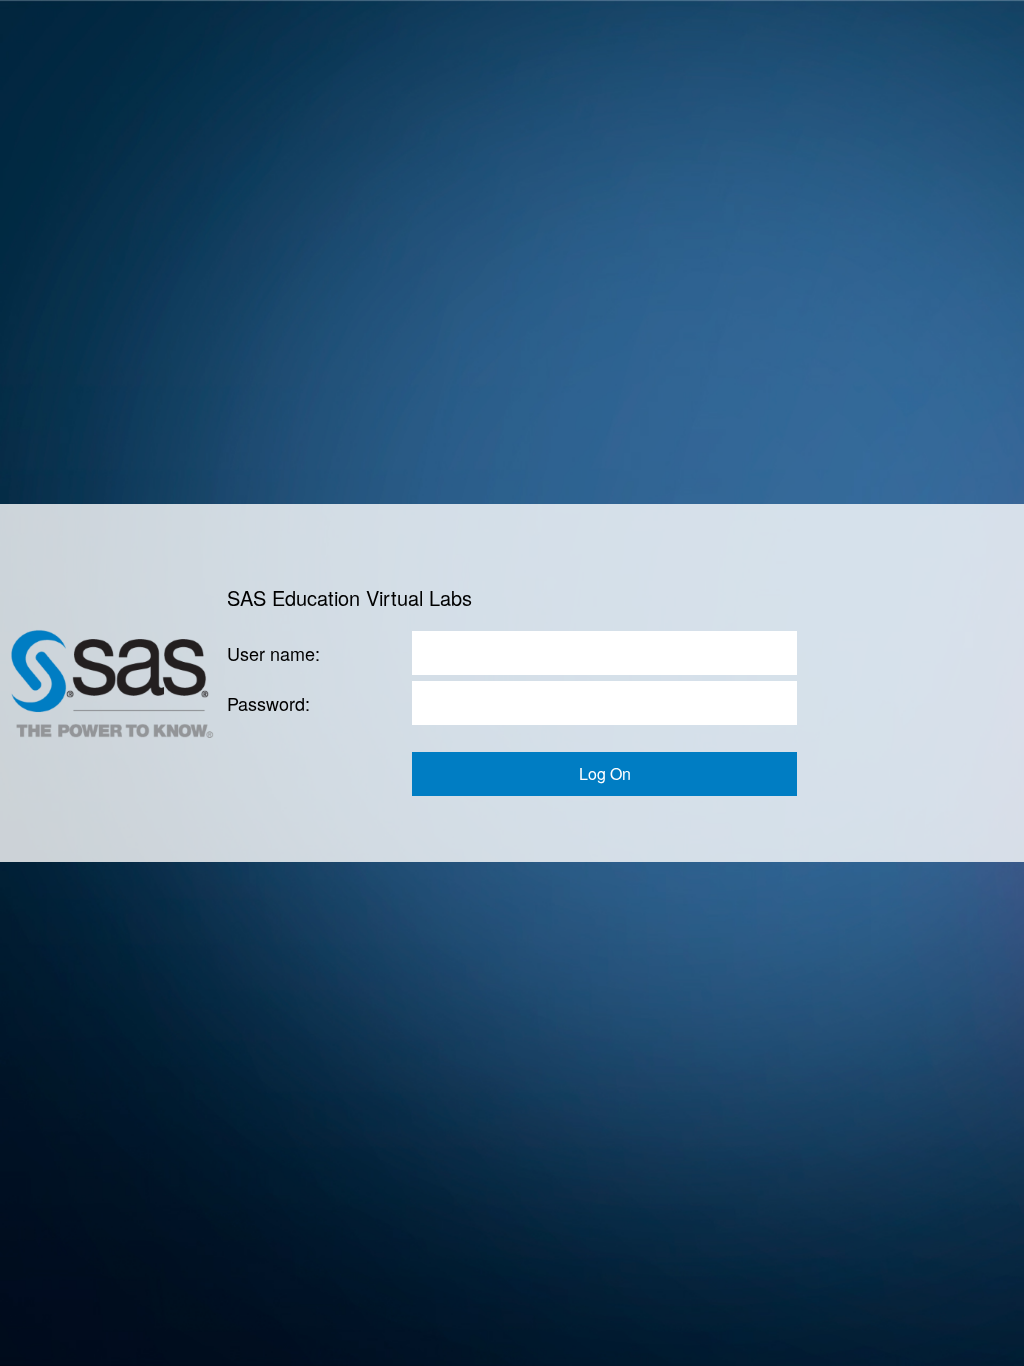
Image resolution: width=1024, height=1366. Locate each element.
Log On (605, 773)
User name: (273, 653)
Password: (268, 703)
